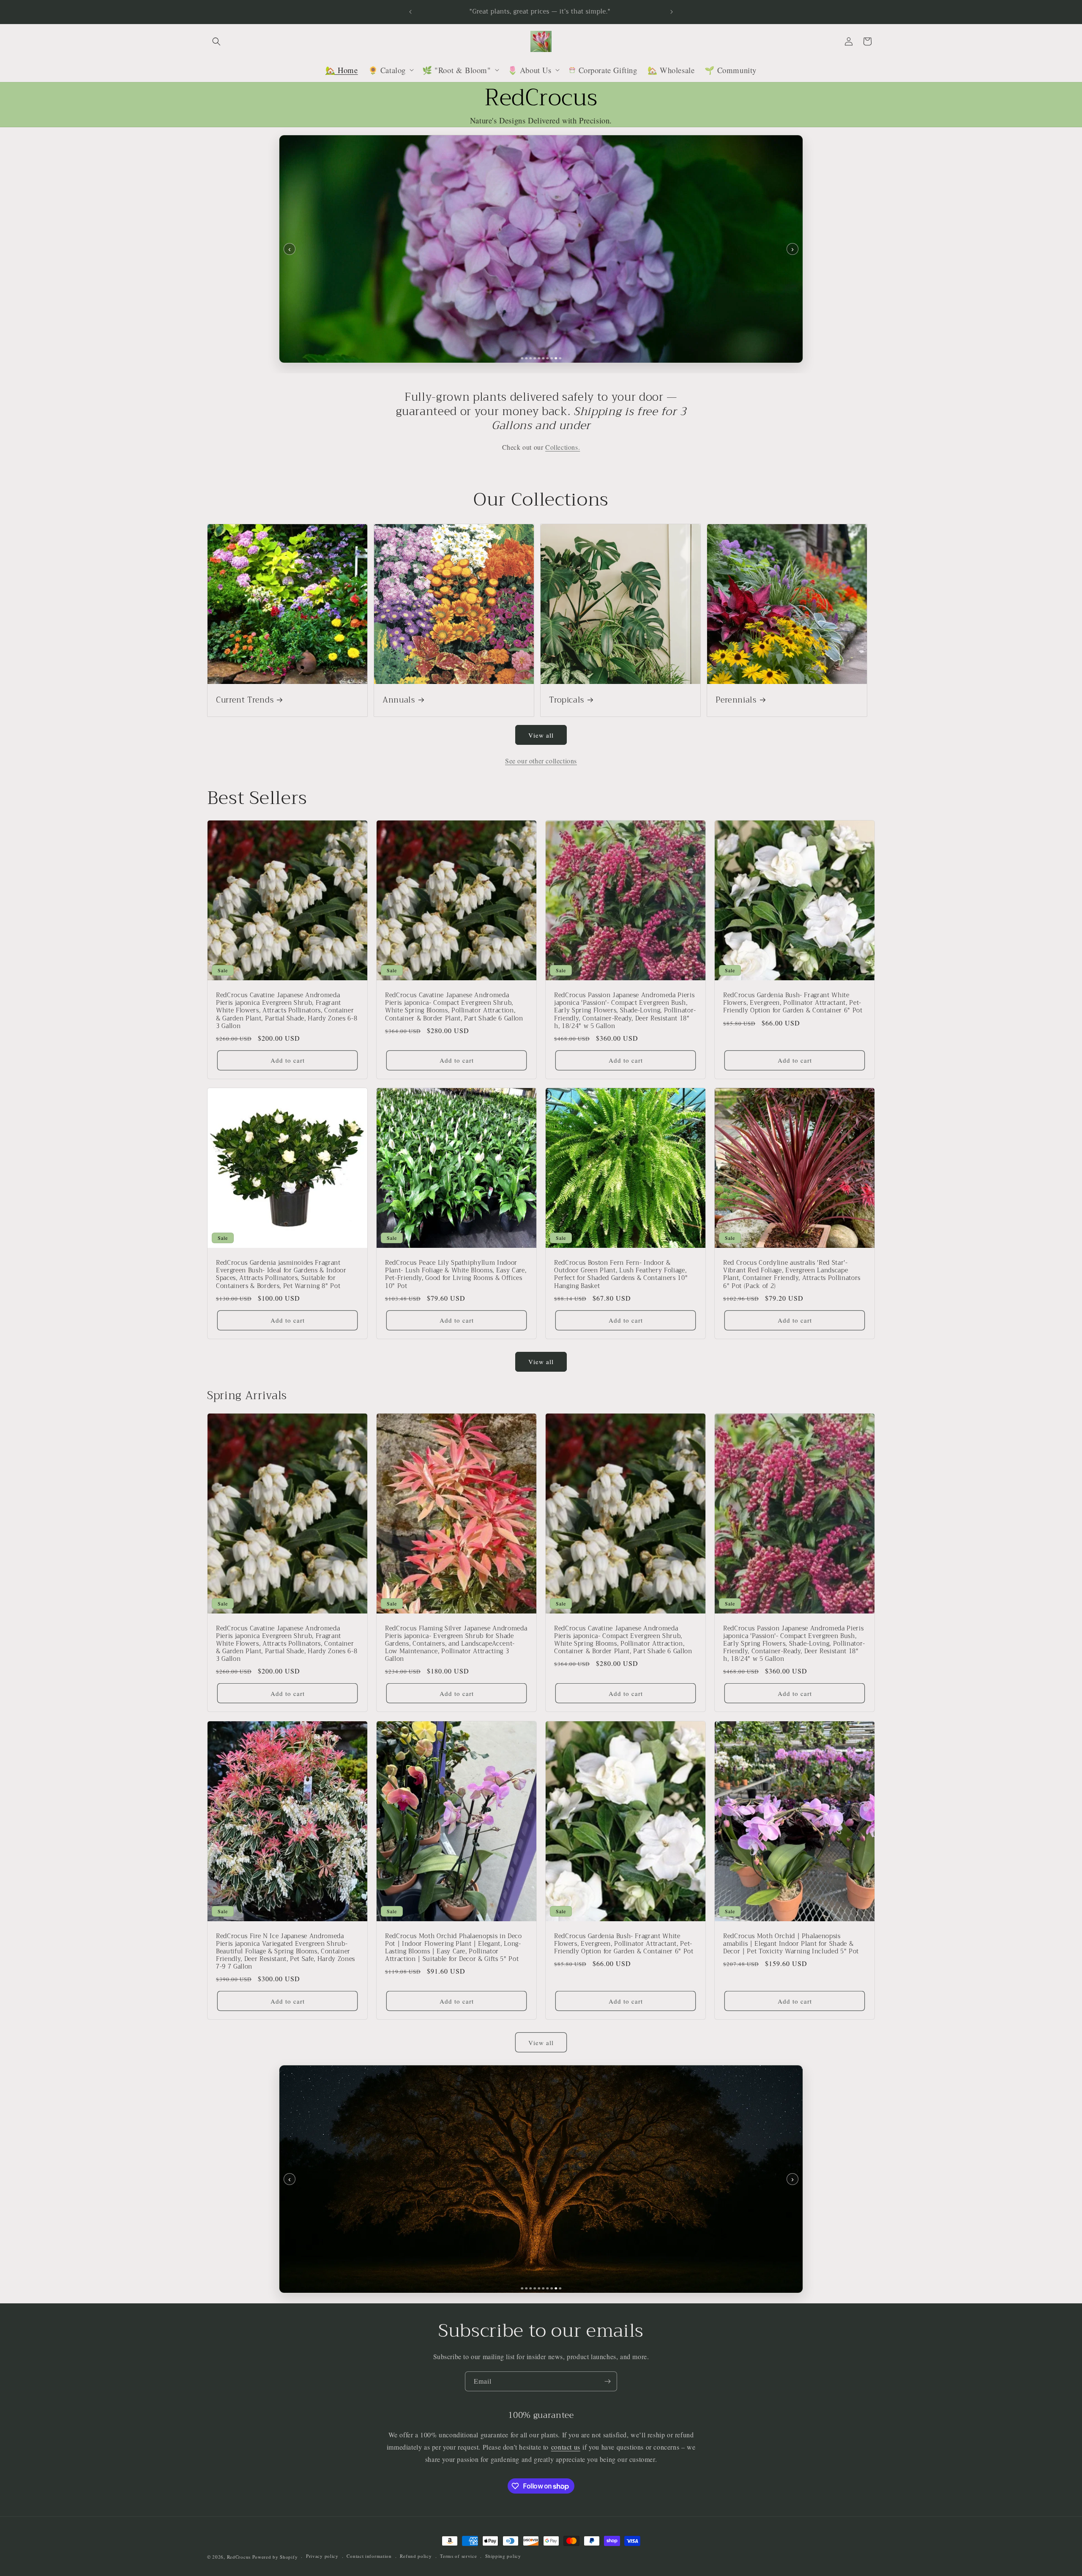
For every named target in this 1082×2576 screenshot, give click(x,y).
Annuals (399, 700)
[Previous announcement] (410, 12)
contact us (566, 2447)
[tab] (522, 358)
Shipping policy (503, 2556)
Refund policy (416, 2556)
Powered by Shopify (275, 2557)
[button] (216, 41)
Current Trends (245, 700)
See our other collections (541, 761)
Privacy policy (322, 2556)
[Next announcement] (672, 12)
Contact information (369, 2556)
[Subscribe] (607, 2381)
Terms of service (458, 2556)
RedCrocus (239, 2557)
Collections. (563, 447)
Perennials (736, 700)
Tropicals (567, 700)
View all (541, 735)
